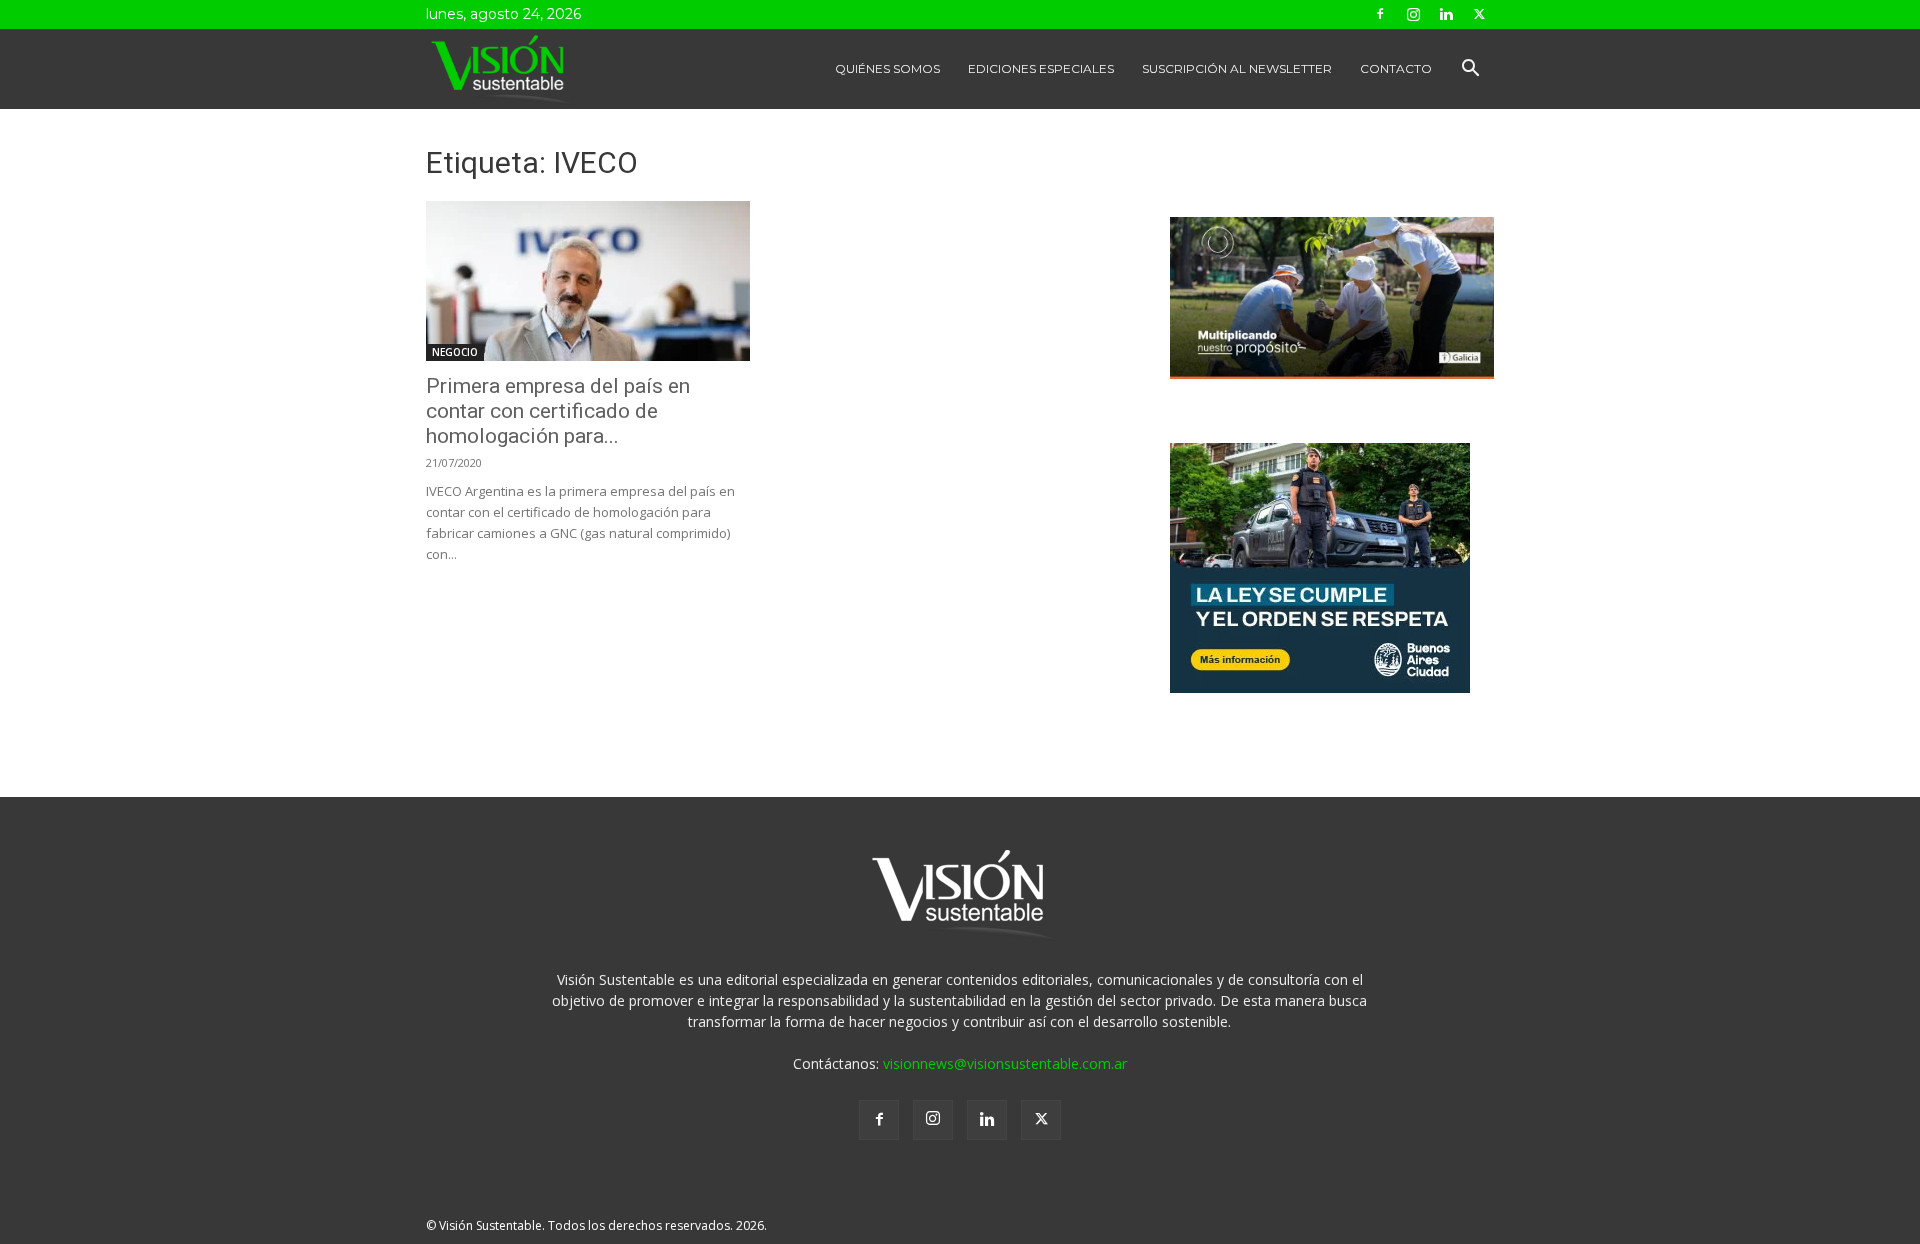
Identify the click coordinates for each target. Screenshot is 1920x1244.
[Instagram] (1413, 14)
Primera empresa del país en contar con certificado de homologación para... (558, 411)
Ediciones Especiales (1041, 68)
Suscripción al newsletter (1237, 68)
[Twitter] (1479, 14)
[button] (1470, 70)
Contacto (1396, 68)
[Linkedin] (1446, 14)
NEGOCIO (455, 352)
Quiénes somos (887, 68)
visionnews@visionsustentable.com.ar (1005, 1063)
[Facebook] (1380, 14)
